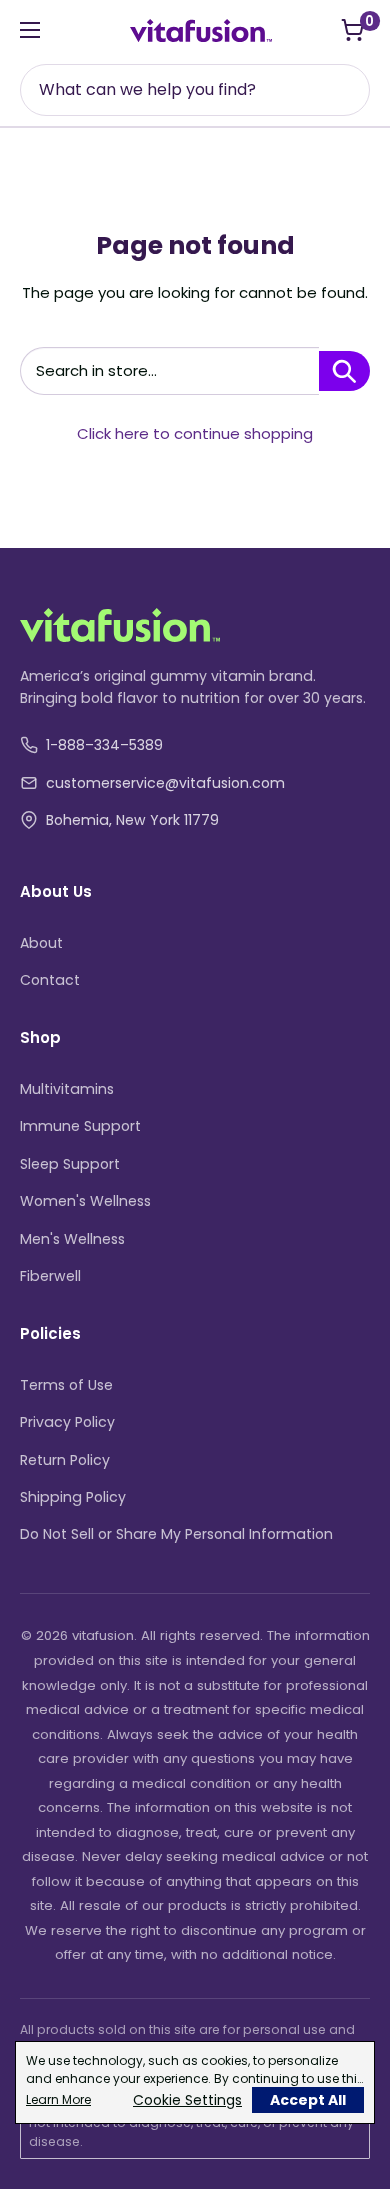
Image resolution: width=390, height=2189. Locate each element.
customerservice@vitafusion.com (165, 783)
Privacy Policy (67, 1422)
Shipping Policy (73, 1497)
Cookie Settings (187, 2100)
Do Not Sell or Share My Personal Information (176, 1534)
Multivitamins (67, 1089)
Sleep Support (70, 1164)
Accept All (308, 2100)
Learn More (58, 2099)
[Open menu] (30, 30)
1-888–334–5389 (104, 745)
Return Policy (65, 1460)
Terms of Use (66, 1385)
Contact (50, 980)
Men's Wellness (72, 1239)
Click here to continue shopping (195, 433)
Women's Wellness (85, 1201)
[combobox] (197, 90)
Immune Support (80, 1126)
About (41, 943)
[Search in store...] (344, 371)
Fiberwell (50, 1276)
